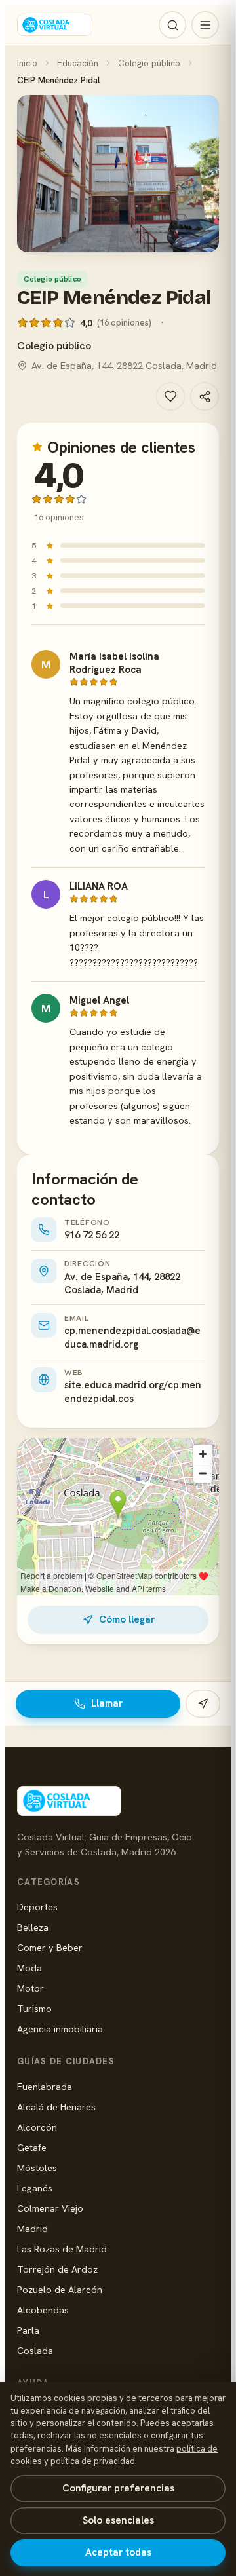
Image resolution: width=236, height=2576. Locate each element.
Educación (78, 63)
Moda (29, 1968)
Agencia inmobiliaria (60, 2029)
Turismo (34, 2008)
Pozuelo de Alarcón (60, 2289)
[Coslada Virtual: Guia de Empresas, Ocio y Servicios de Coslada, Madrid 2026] (55, 25)
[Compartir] (205, 396)
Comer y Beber (50, 1947)
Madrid (32, 2228)
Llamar (107, 1703)
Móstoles (37, 2168)
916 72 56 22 (92, 1235)
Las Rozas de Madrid (62, 2249)
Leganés (35, 2188)
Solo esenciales (118, 2520)
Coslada (35, 2350)
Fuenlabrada (45, 2086)
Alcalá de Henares (56, 2107)
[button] (118, 174)
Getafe (32, 2147)
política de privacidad (93, 2461)
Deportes (37, 1907)
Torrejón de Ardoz (57, 2269)
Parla (28, 2330)
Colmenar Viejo (50, 2208)
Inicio (27, 63)
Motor (30, 1988)
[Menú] (205, 25)
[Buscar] (172, 25)
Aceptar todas (118, 2552)
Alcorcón (37, 2127)
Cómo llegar (127, 1619)
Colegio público (149, 63)
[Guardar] (170, 396)
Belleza (33, 1927)
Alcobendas (43, 2310)
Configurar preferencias (118, 2488)
